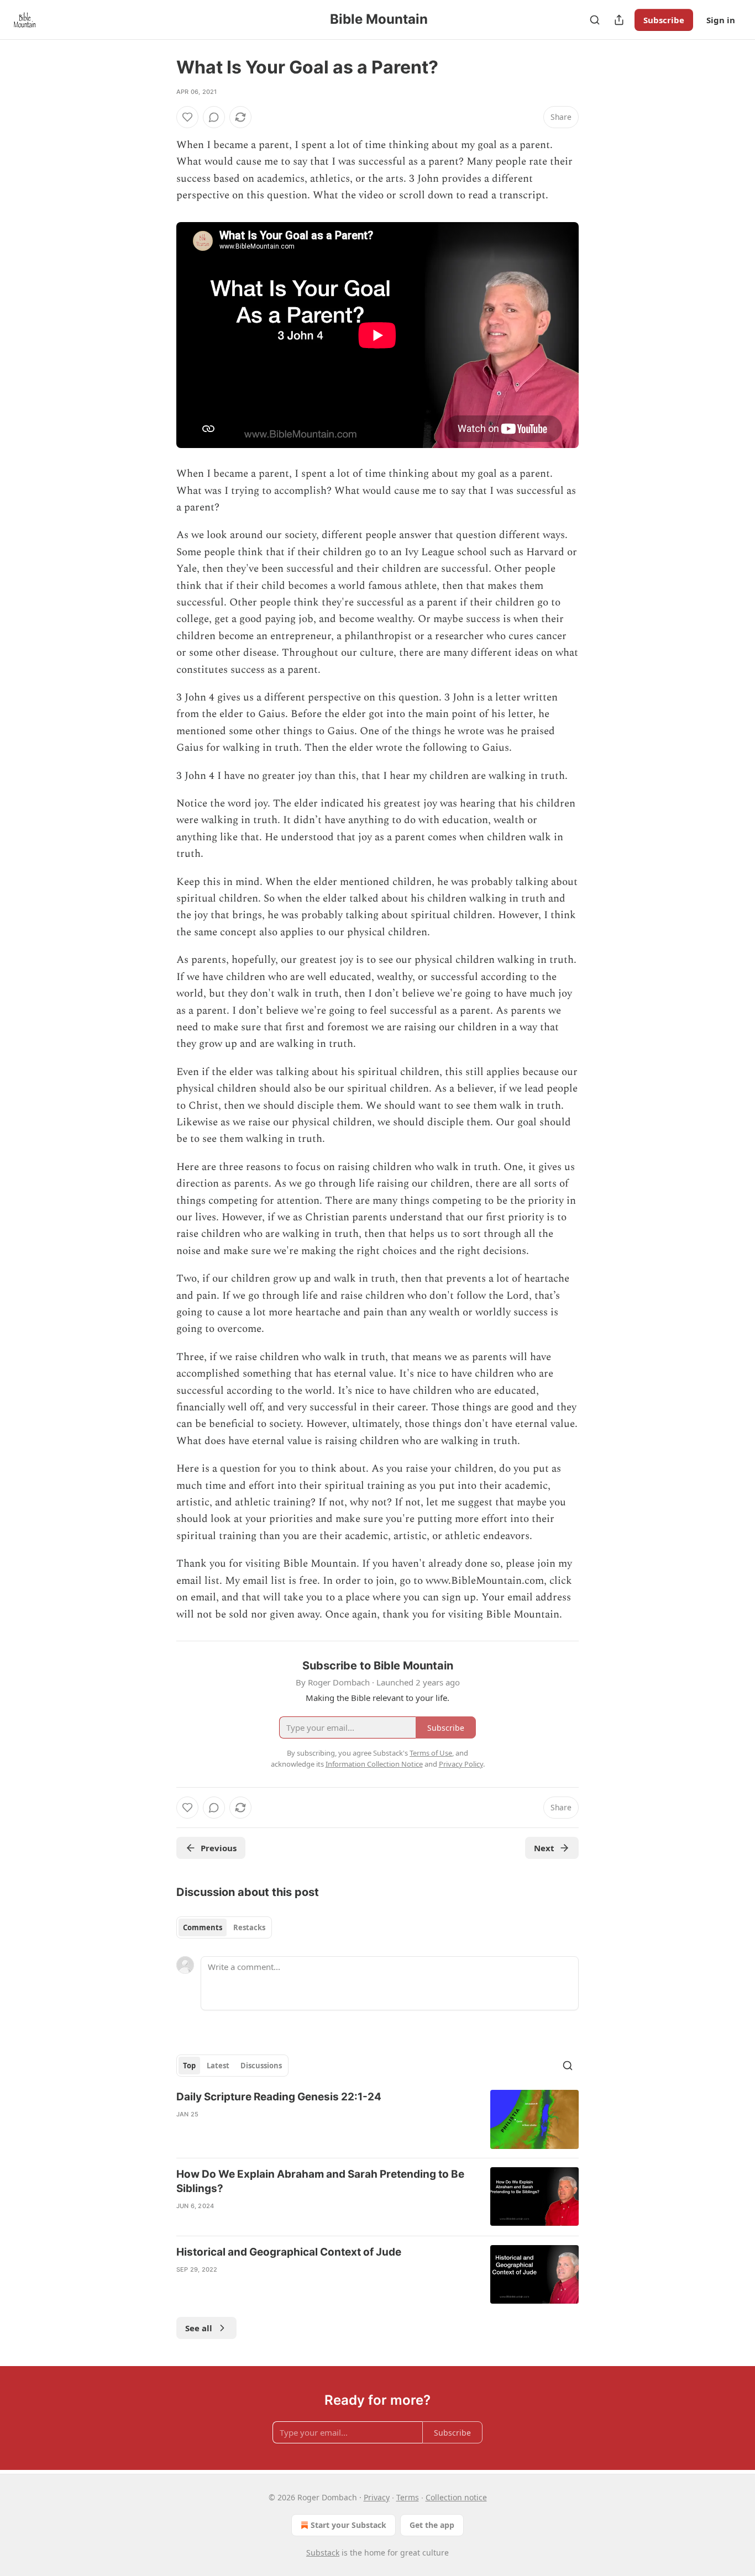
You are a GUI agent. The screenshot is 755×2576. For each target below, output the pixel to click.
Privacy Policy (461, 1764)
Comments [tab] (203, 1927)
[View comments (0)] (214, 117)
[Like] (187, 117)
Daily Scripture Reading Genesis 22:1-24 (279, 2097)
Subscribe (664, 20)
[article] (377, 2119)
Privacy (377, 2497)
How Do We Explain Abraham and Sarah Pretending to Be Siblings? (320, 2181)
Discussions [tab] (261, 2066)
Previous (219, 1848)
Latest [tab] (218, 2066)
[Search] (595, 20)
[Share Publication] (619, 20)
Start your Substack (348, 2525)
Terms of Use (431, 1753)
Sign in (721, 20)
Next (544, 1848)
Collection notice (456, 2497)
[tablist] (224, 1927)
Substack (323, 2553)
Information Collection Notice (374, 1764)
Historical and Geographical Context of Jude (289, 2252)
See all (199, 2328)
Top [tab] (189, 2066)
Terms (408, 2497)
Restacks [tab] (249, 1927)
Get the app (432, 2525)
